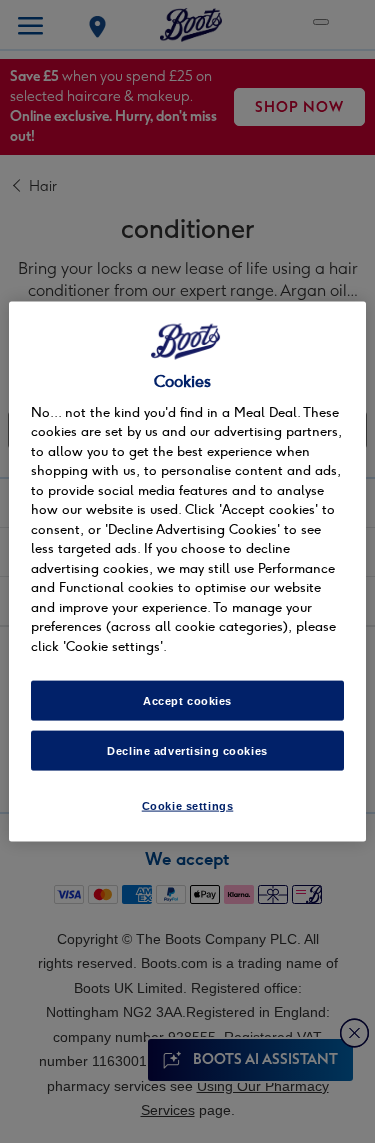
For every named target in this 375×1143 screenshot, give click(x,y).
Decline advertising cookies (187, 751)
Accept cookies (187, 701)
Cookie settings (188, 806)
